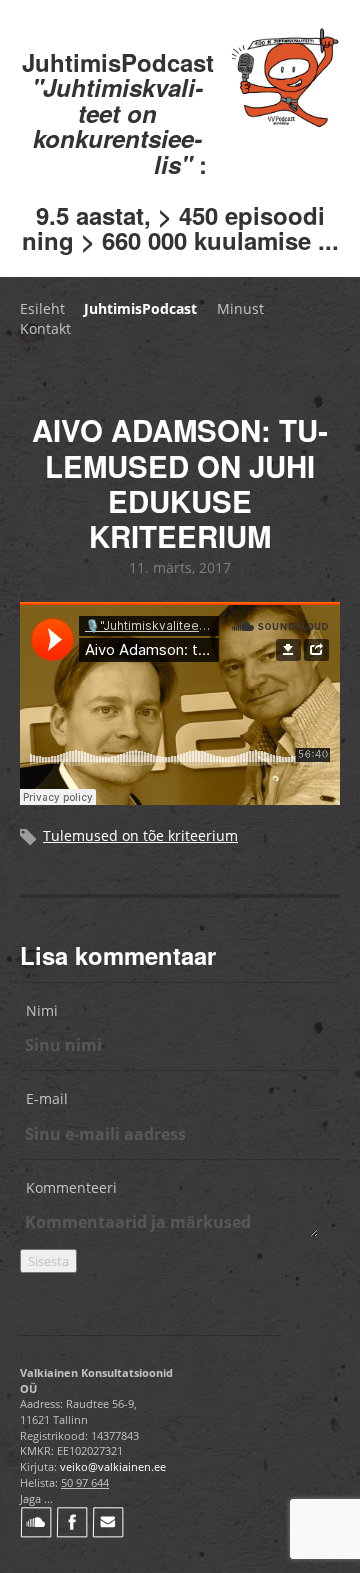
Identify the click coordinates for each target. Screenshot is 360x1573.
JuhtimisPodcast (140, 308)
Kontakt (45, 328)
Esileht (42, 308)
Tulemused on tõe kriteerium (140, 835)
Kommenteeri (71, 1187)
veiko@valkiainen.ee (113, 1466)
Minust (240, 308)
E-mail (47, 1098)
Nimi (42, 1010)
